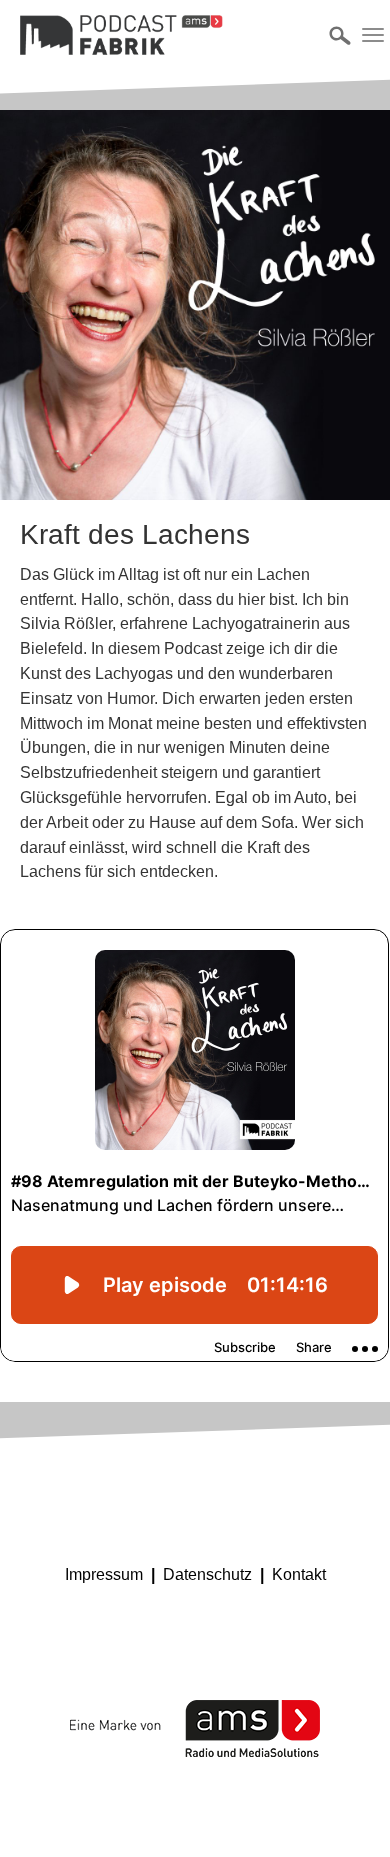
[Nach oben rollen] (346, 1813)
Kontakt (299, 1574)
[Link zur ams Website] (195, 1728)
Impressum (104, 1574)
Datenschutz (207, 1574)
